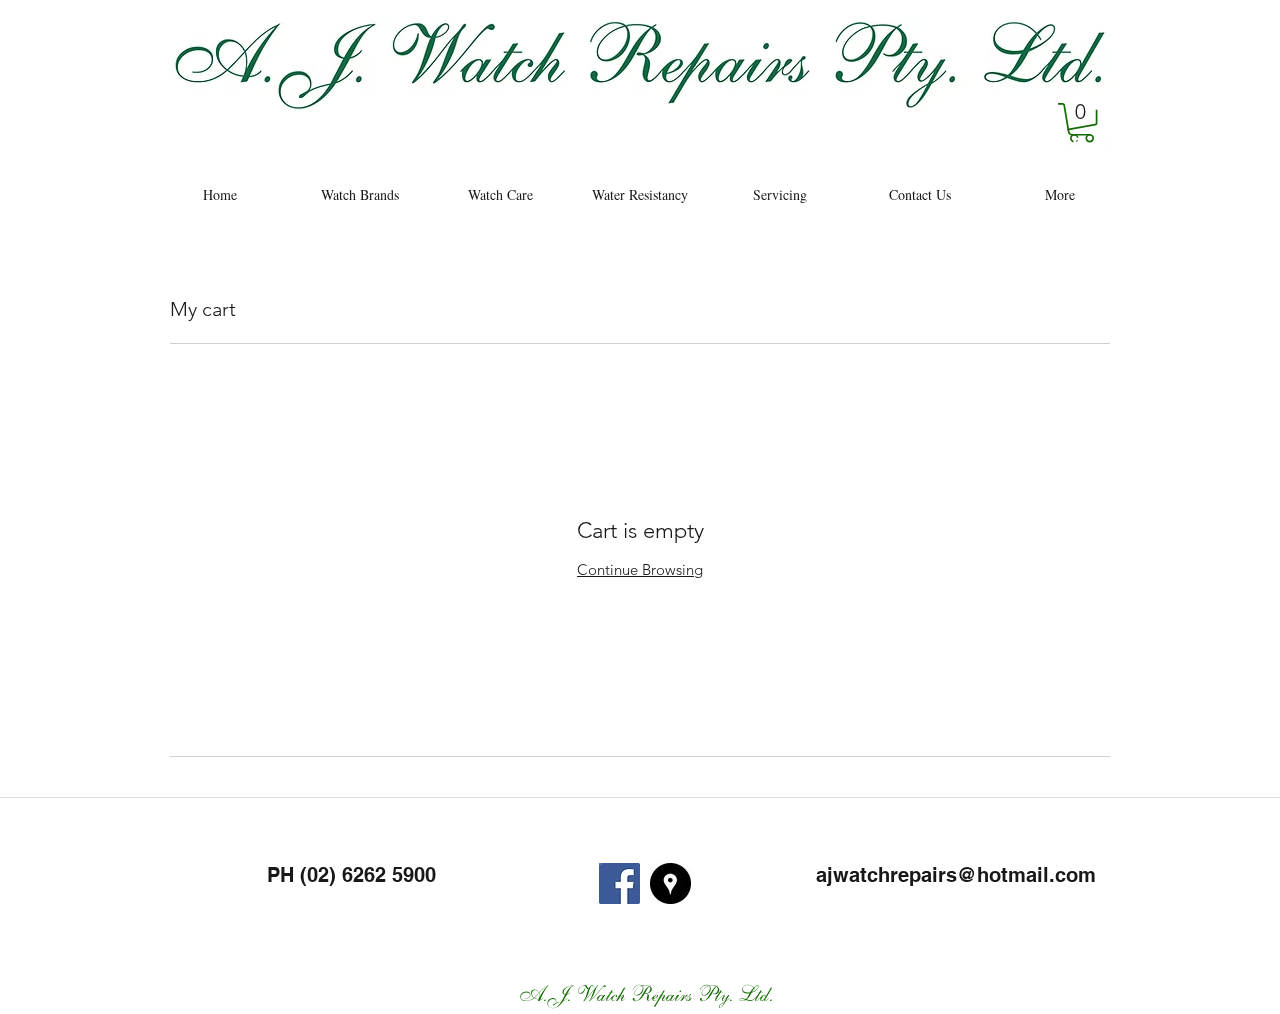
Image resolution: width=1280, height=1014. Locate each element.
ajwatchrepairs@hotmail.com (956, 875)
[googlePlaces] (1105, 145)
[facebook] (1075, 145)
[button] (1081, 122)
